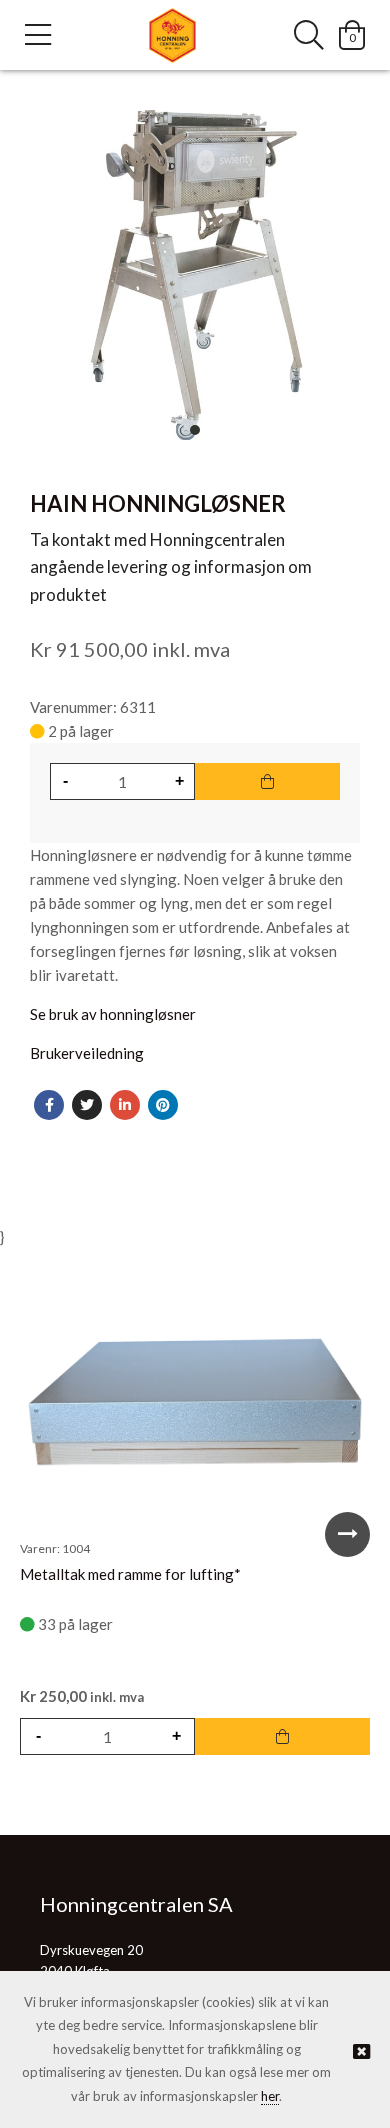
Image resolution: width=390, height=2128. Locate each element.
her (270, 2096)
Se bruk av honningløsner (113, 1014)
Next (347, 1534)
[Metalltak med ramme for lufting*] (195, 1404)
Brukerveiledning (87, 1053)
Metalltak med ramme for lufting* (130, 1574)
